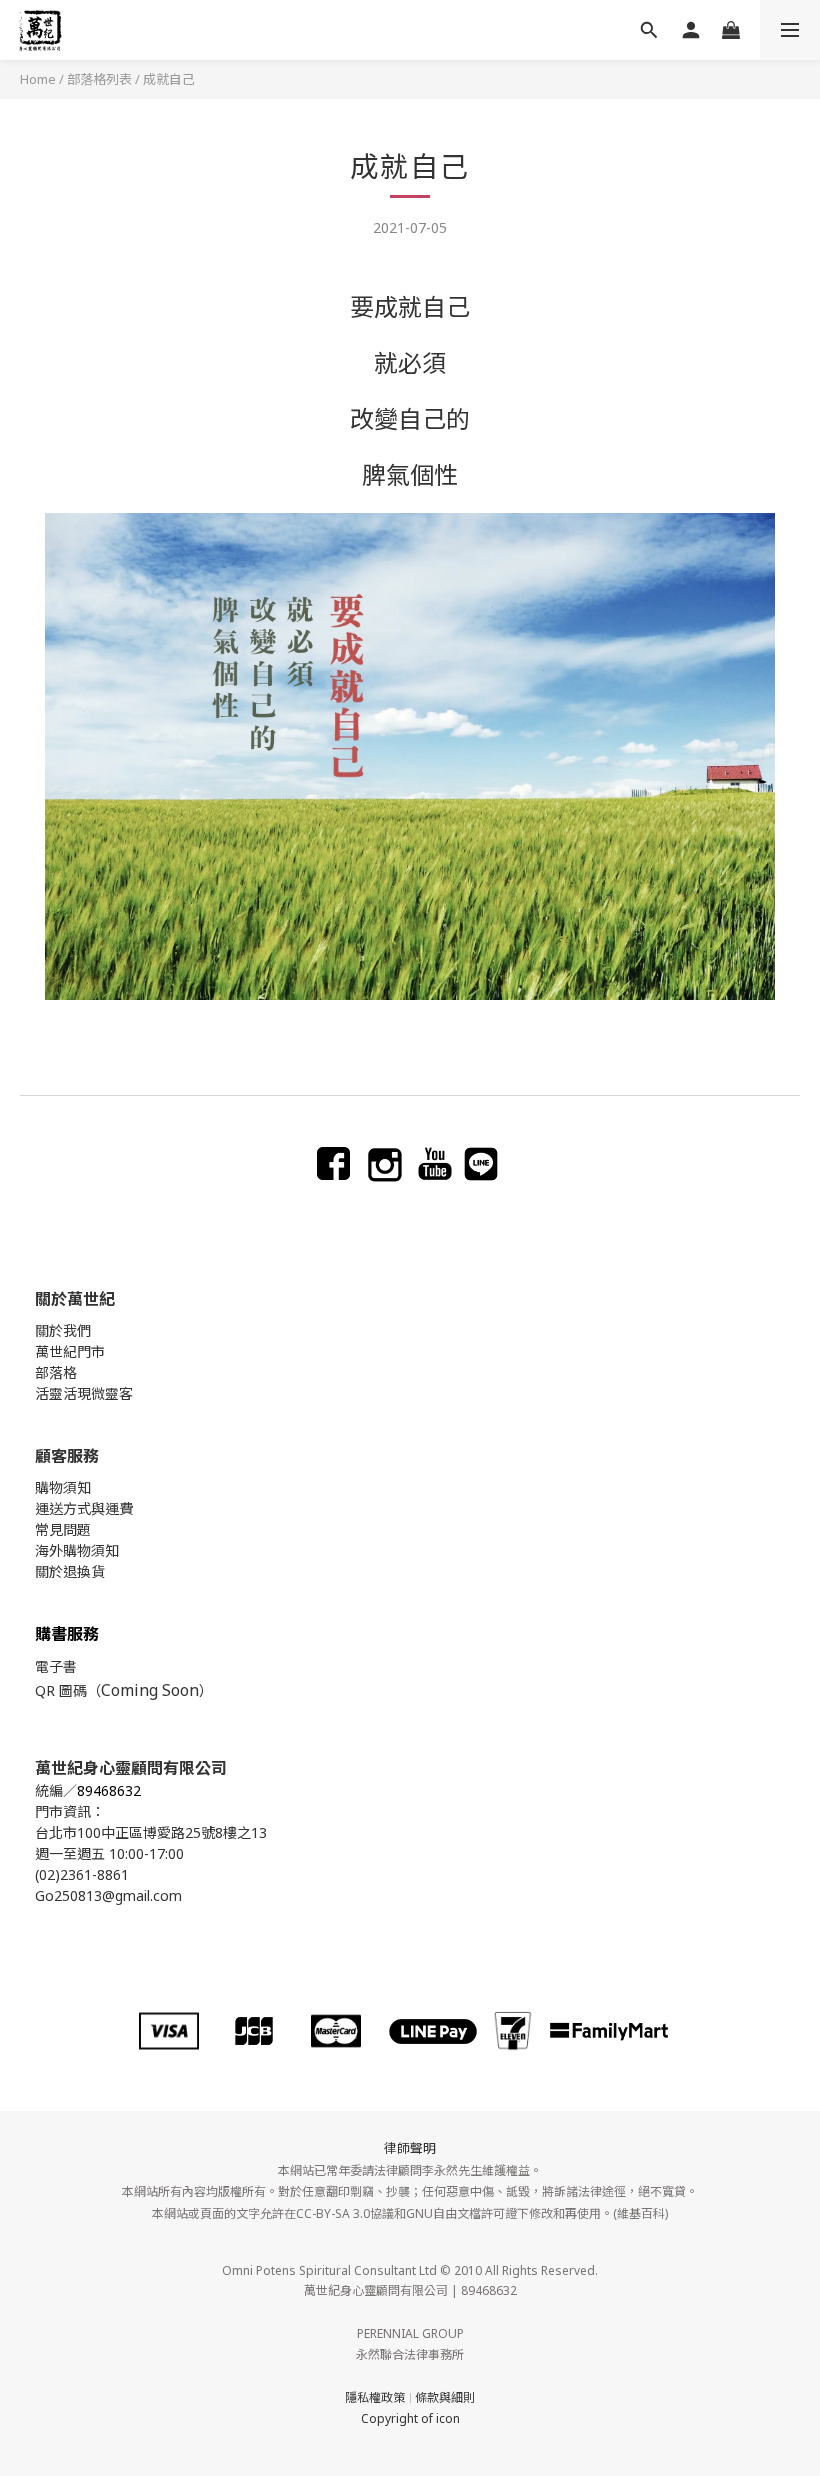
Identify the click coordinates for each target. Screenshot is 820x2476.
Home (38, 79)
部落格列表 (99, 79)
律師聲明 (410, 2148)
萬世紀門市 (70, 1351)
